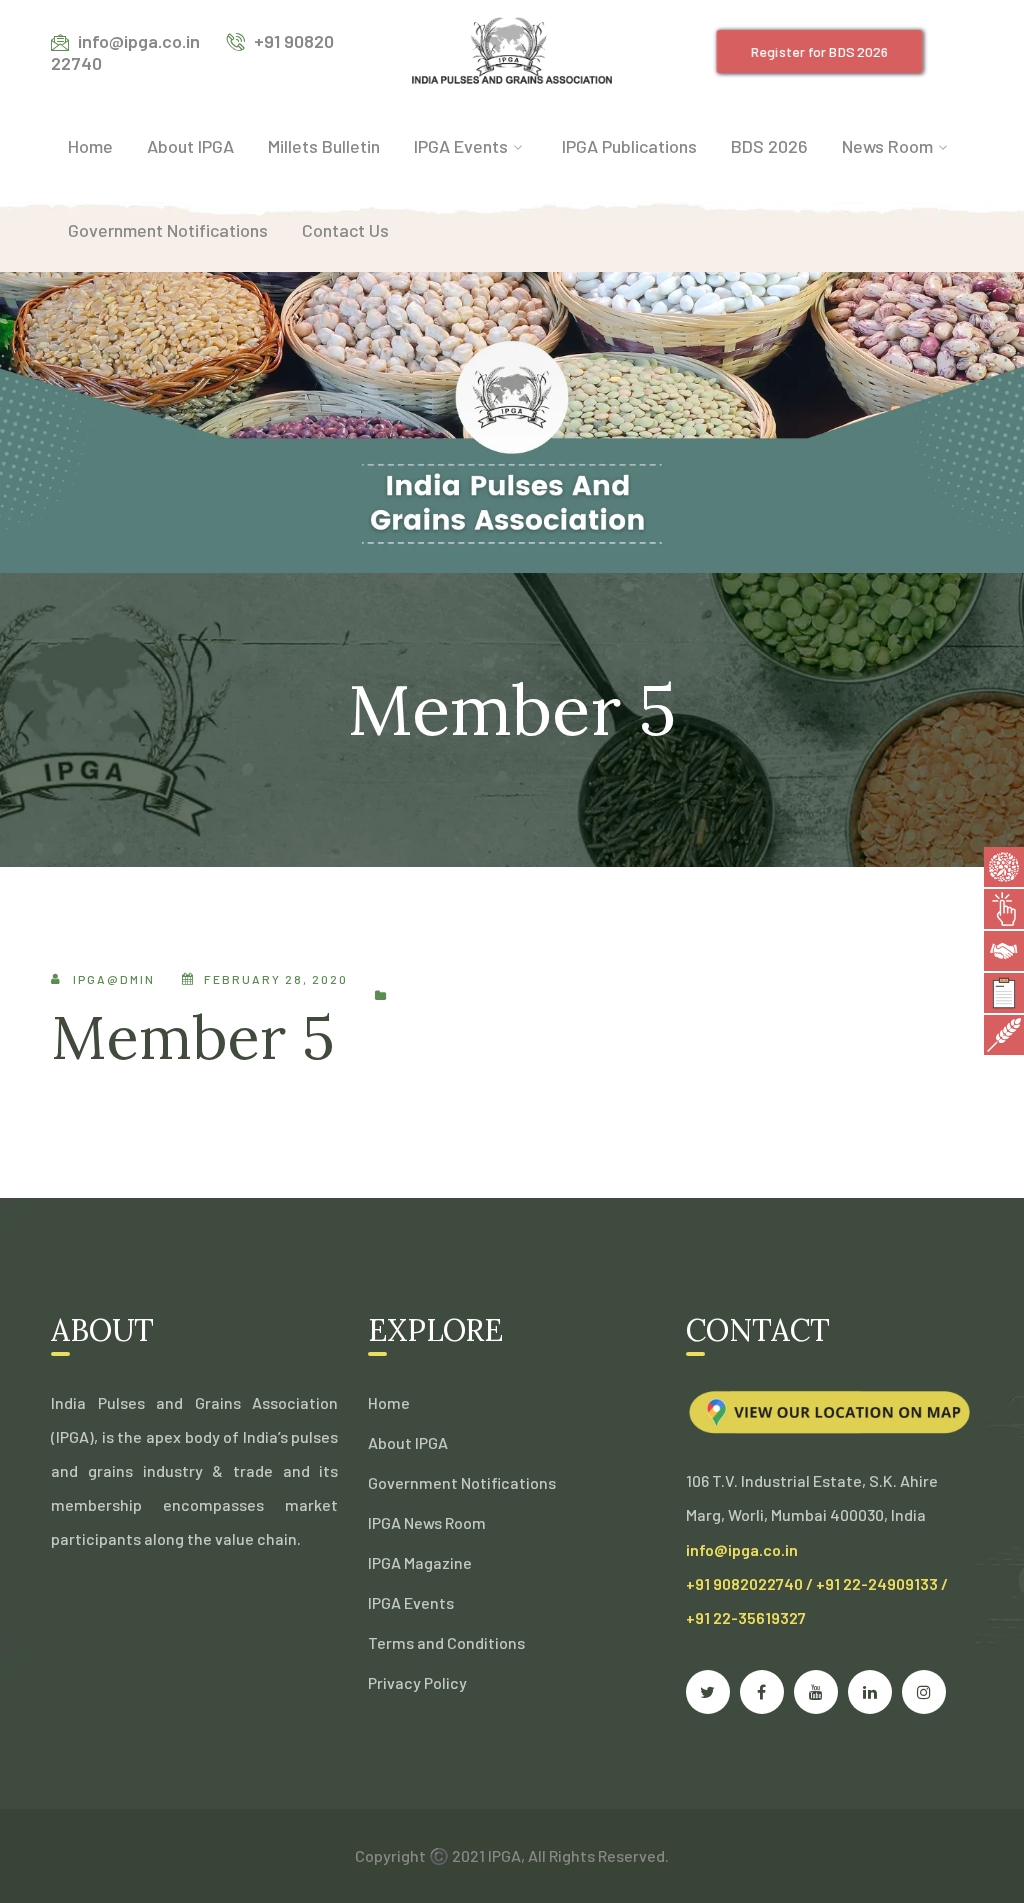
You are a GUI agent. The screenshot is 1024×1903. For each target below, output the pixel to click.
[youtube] (816, 1692)
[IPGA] (512, 49)
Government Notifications (462, 1482)
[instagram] (924, 1692)
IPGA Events (411, 1602)
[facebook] (762, 1692)
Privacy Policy (417, 1682)
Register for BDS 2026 (819, 51)
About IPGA (408, 1442)
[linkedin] (870, 1692)
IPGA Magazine (420, 1562)
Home (389, 1402)
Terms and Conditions (446, 1642)
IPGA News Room (427, 1522)
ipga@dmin (114, 979)
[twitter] (708, 1692)
